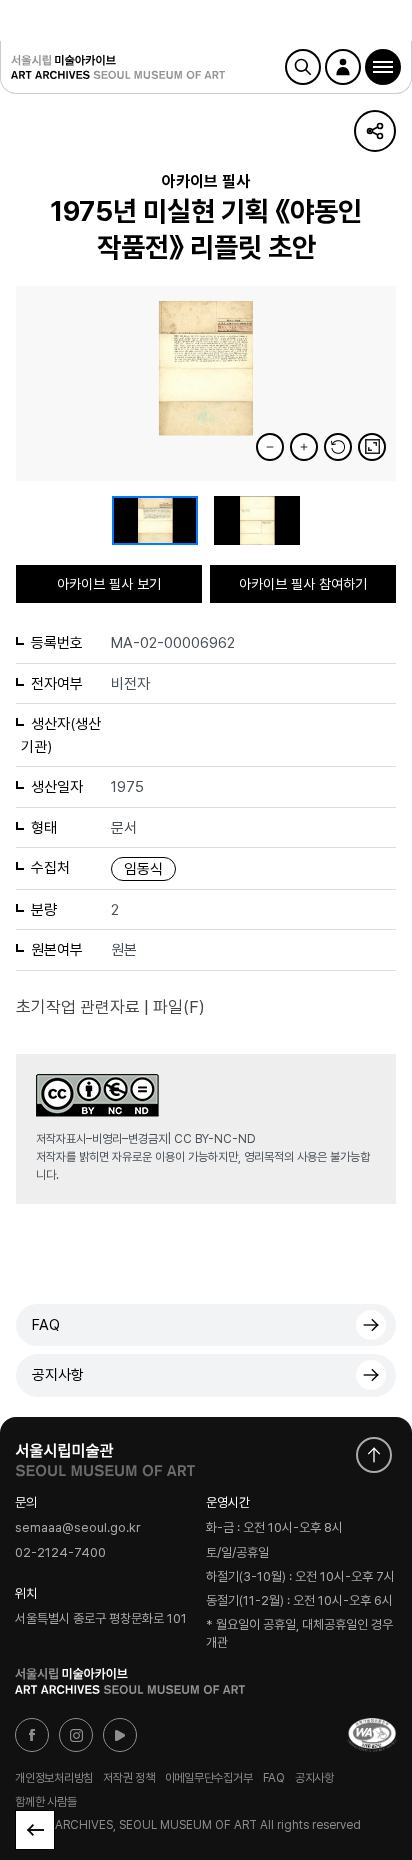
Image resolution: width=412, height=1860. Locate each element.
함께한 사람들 (45, 1802)
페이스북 (32, 1735)
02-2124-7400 (60, 1552)
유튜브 (120, 1735)
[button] (383, 67)
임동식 (143, 869)
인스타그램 (76, 1735)
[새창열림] (105, 1455)
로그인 (343, 67)
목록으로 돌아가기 (35, 1830)
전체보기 (372, 447)
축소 (270, 447)
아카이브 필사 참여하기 (303, 584)
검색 (303, 67)
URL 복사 (375, 131)
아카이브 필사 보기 (109, 584)
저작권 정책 (129, 1778)
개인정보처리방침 (54, 1778)
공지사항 (58, 1375)
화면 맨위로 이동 (374, 1455)
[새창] (372, 1735)
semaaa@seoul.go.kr (78, 1528)
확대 (304, 447)
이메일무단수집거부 (209, 1778)
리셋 (338, 447)
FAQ (46, 1325)
